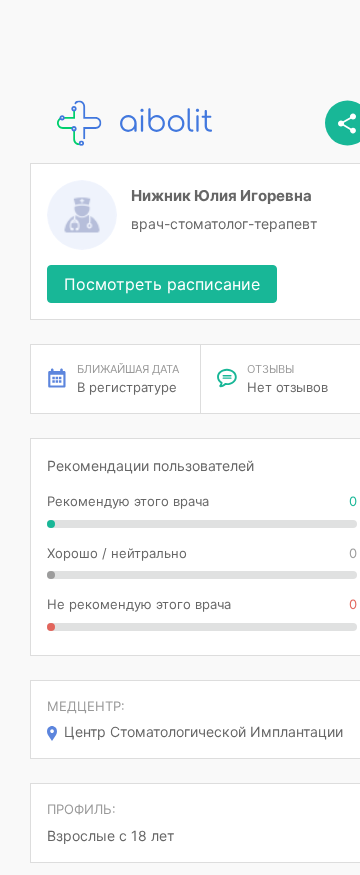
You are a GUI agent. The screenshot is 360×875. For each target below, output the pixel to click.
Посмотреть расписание (162, 284)
